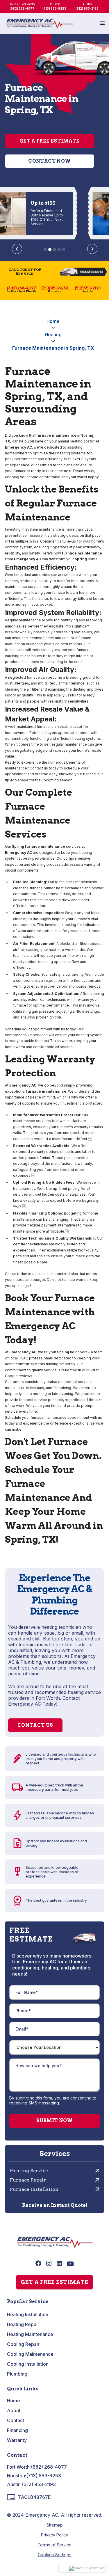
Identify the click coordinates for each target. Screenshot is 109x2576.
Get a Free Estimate (50, 141)
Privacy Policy (54, 2535)
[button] (103, 23)
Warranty (17, 2440)
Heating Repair (23, 2324)
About (14, 2410)
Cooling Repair (23, 2344)
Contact (16, 2420)
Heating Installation (28, 2314)
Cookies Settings (55, 2555)
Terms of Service (54, 2545)
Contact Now (49, 161)
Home (53, 321)
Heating (53, 335)
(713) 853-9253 (44, 2476)
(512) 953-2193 (39, 2484)
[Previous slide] (17, 249)
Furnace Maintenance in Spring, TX (53, 348)
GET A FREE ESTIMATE (54, 2282)
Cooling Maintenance (30, 2354)
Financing (17, 2430)
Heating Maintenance (30, 2334)
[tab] (45, 249)
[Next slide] (92, 249)
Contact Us (35, 1725)
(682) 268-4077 (49, 2467)
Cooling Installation (28, 2364)
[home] (40, 24)
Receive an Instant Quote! (55, 2205)
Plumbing (17, 2374)
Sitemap (55, 2525)
